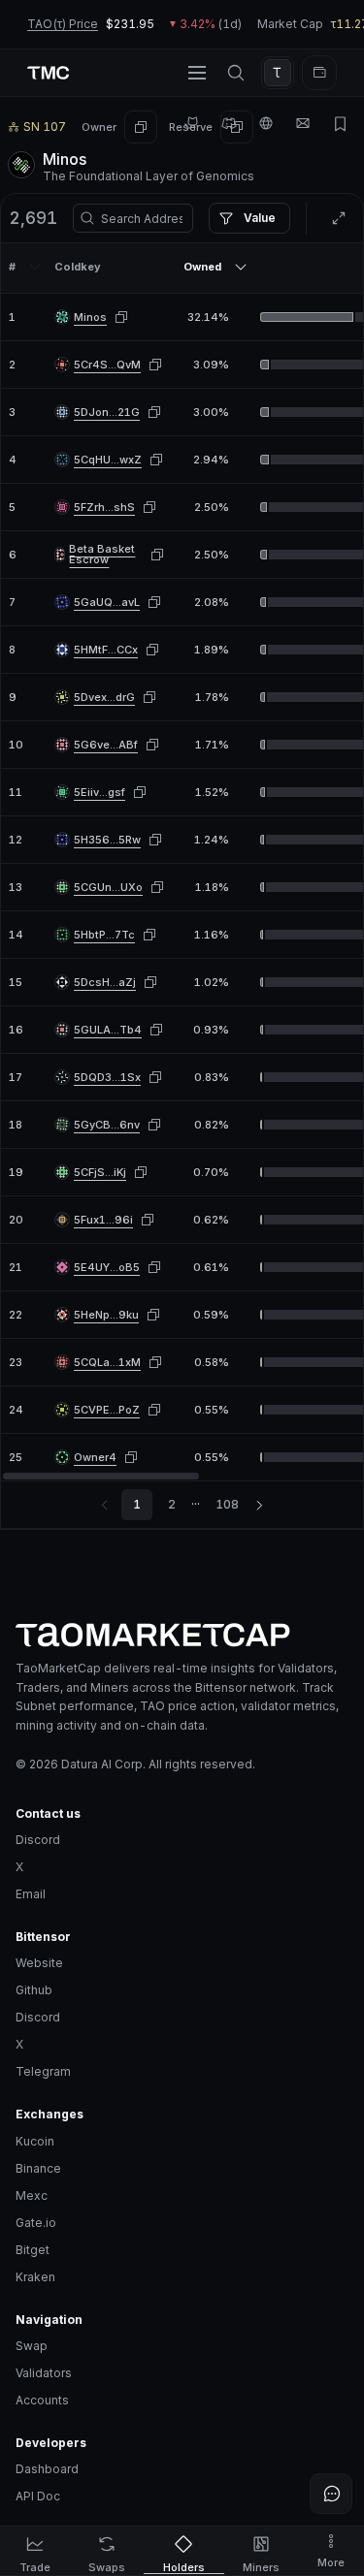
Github (34, 1990)
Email (31, 1894)
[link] (90, 318)
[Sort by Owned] (241, 267)
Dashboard (47, 2469)
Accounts (42, 2400)
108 (227, 1504)
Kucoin (35, 2141)
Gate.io (36, 2223)
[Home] (182, 1635)
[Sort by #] (35, 267)
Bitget (33, 2250)
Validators (44, 2373)
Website (39, 1963)
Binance (38, 2168)
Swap (32, 2346)
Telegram (43, 2071)
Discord (38, 1840)
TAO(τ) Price (63, 24)
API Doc (38, 2496)
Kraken (35, 2277)
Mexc (32, 2195)
